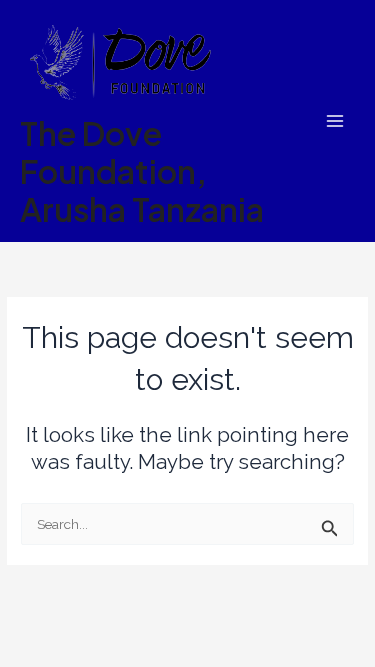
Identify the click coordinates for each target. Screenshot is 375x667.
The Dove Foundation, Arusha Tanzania (142, 171)
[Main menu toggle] (335, 121)
